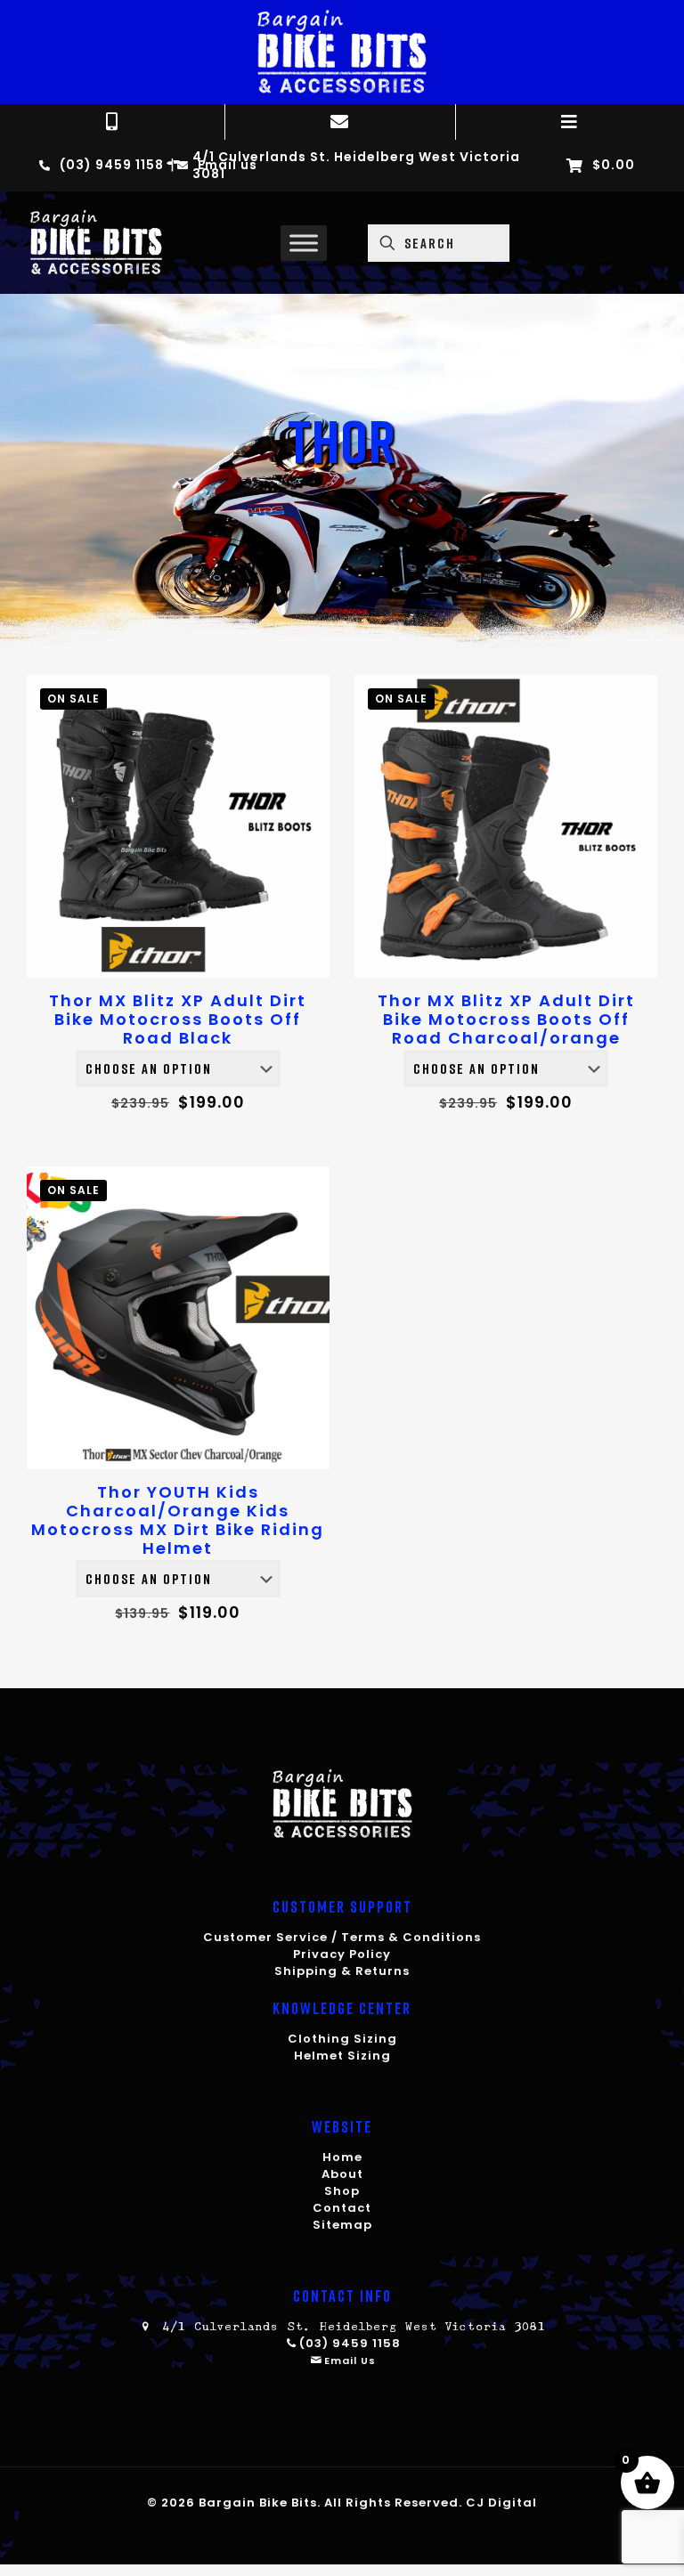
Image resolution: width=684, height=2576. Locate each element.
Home (342, 2157)
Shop (342, 2191)
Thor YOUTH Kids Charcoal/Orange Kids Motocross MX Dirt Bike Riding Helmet (178, 1520)
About (342, 2174)
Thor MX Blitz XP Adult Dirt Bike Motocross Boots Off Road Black (178, 1019)
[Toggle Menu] (304, 243)
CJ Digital (501, 2503)
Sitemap (342, 2225)
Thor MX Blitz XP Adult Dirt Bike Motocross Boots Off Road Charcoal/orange (506, 1019)
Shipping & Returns (342, 1971)
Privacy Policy (342, 1954)
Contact (342, 2208)
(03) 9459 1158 (350, 2343)
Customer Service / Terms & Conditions (342, 1937)
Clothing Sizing (342, 2039)
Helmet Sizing (342, 2056)
